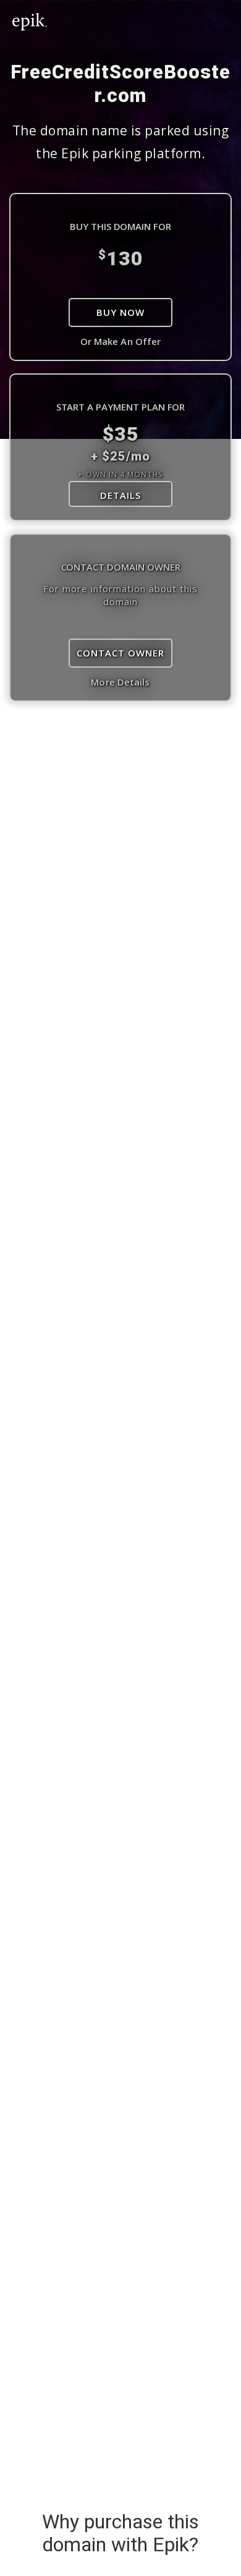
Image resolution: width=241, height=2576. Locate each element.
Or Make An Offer (121, 341)
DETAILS (120, 495)
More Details (120, 682)
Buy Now (120, 312)
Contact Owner (120, 653)
